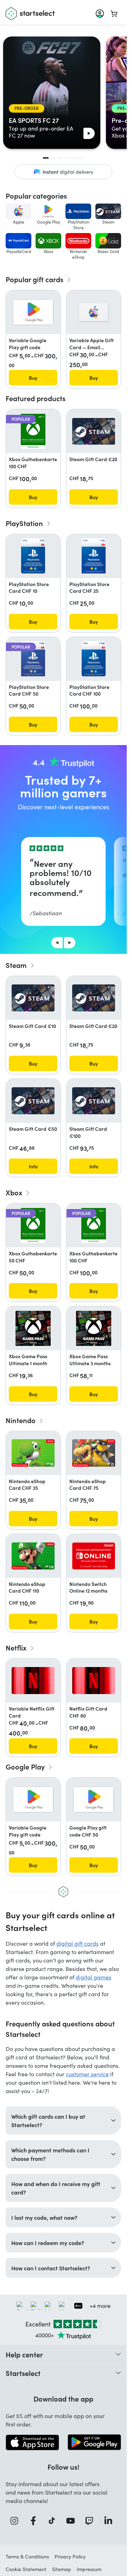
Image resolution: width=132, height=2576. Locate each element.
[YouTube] (73, 2521)
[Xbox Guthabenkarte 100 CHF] (33, 431)
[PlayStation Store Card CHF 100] (94, 659)
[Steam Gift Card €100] (94, 1101)
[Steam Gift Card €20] (94, 431)
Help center (24, 2354)
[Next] (70, 943)
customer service (87, 2074)
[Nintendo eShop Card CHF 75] (94, 1453)
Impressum (89, 2569)
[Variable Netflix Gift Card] (33, 1681)
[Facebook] (36, 2521)
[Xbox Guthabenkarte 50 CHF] (33, 1226)
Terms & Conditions (27, 2557)
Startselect (23, 2373)
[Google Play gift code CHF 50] (94, 1800)
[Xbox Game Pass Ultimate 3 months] (94, 1328)
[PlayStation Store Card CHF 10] (33, 556)
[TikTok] (54, 2521)
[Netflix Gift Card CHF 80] (94, 1681)
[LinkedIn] (111, 2521)
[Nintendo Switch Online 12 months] (94, 1556)
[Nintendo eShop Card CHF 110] (33, 1556)
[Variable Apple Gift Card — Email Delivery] (94, 312)
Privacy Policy (70, 2557)
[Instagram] (17, 2521)
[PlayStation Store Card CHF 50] (33, 659)
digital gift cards (77, 1943)
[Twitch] (92, 2521)
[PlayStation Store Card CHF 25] (94, 556)
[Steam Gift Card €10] (33, 998)
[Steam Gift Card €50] (33, 1101)
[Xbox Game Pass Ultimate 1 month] (33, 1328)
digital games (93, 1977)
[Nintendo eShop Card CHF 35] (33, 1453)
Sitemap (62, 2569)
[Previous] (57, 943)
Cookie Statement (26, 2569)
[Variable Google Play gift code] (33, 312)
